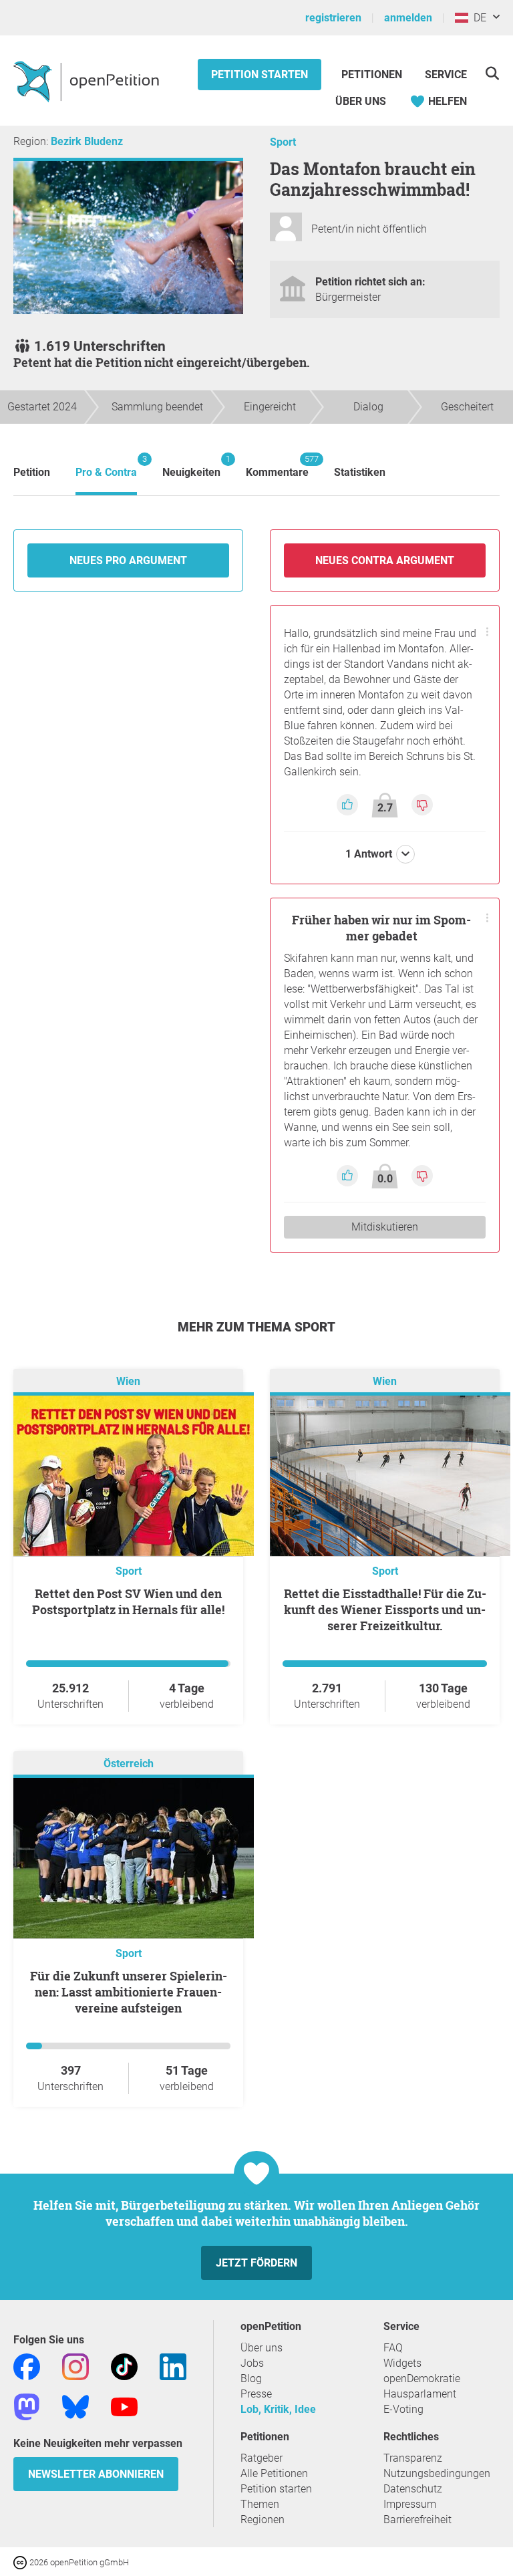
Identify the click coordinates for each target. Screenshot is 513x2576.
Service (446, 75)
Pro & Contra (106, 466)
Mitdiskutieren (385, 1227)
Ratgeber (262, 2458)
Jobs (252, 2363)
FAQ (393, 2348)
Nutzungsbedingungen (437, 2473)
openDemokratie (422, 2378)
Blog (251, 2378)
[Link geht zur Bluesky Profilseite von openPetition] (75, 2406)
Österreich (129, 1764)
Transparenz (413, 2458)
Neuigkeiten (191, 466)
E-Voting (403, 2409)
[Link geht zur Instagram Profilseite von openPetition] (75, 2366)
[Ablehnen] (422, 804)
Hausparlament (420, 2394)
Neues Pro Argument (128, 560)
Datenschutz (413, 2489)
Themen (260, 2504)
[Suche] (492, 73)
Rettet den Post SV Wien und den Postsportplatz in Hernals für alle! (128, 1601)
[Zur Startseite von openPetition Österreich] (88, 81)
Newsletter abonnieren (96, 2474)
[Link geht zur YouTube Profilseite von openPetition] (124, 2406)
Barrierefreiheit (417, 2520)
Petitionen (373, 75)
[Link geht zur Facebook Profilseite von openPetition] (27, 2366)
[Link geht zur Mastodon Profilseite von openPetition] (27, 2406)
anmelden (408, 18)
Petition (32, 472)
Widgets (402, 2363)
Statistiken (360, 472)
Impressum (410, 2504)
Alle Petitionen (274, 2473)
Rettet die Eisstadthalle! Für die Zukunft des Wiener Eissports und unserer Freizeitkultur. (385, 1609)
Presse (256, 2394)
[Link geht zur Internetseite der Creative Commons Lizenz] (21, 2562)
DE (477, 18)
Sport (283, 142)
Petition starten (260, 75)
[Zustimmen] (349, 804)
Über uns (262, 2348)
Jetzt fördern (256, 2263)
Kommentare (277, 466)
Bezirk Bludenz (87, 141)
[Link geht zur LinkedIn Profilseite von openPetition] (173, 2366)
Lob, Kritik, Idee (278, 2409)
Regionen (263, 2520)
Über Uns (361, 101)
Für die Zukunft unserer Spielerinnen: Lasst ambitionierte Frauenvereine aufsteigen (129, 1992)
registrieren (333, 18)
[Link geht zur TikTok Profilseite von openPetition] (124, 2366)
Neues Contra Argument (385, 560)
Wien (128, 1381)
